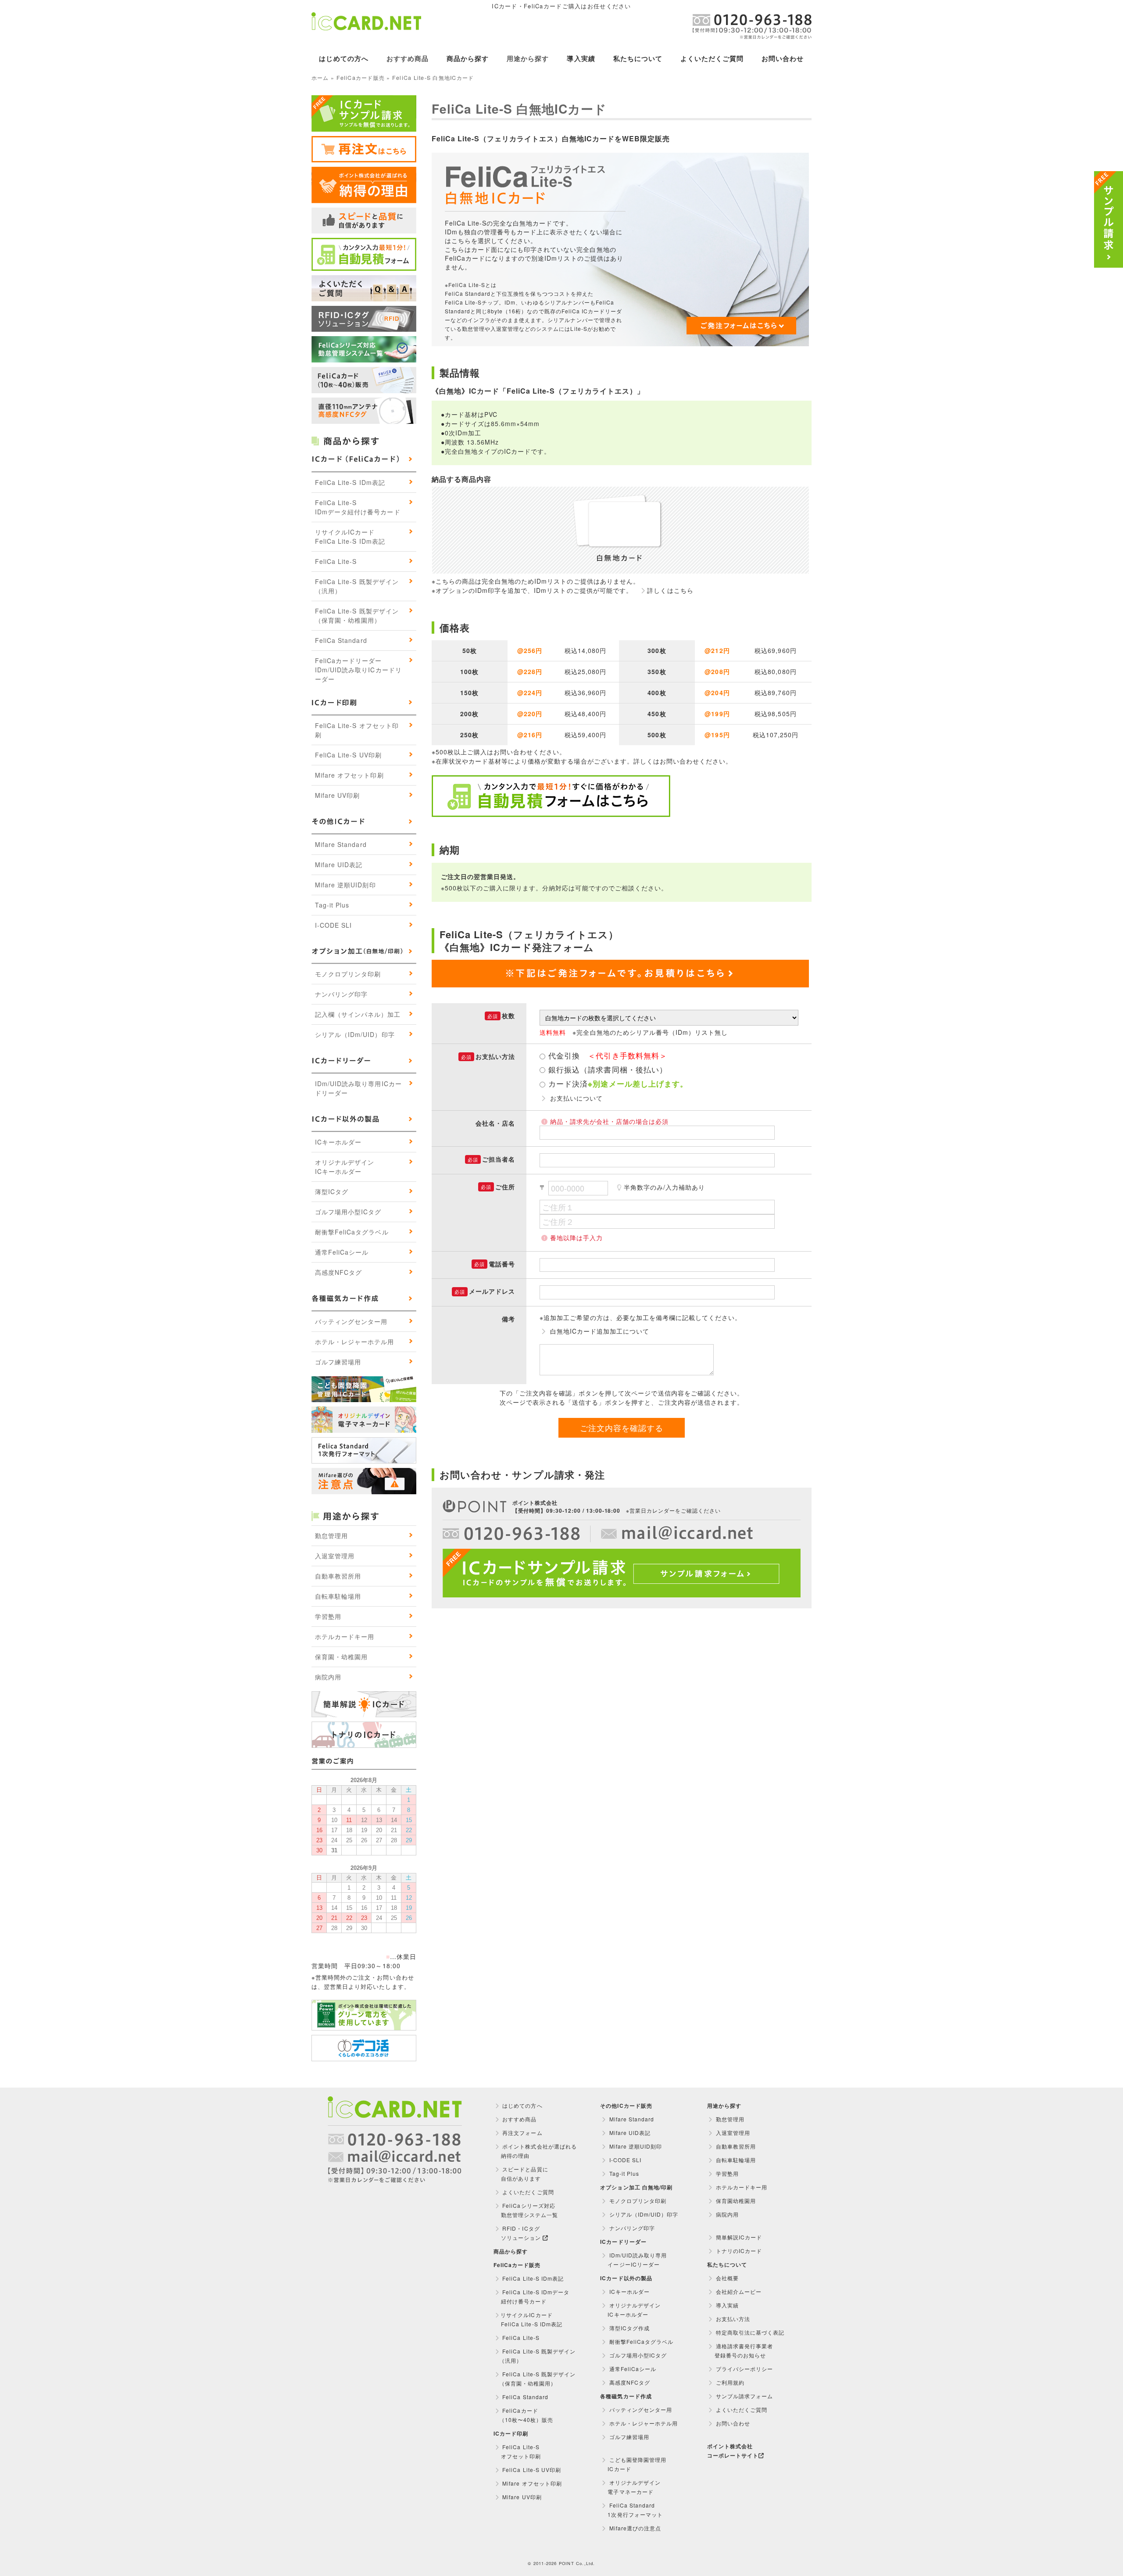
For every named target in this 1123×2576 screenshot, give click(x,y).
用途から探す (528, 58)
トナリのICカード (738, 2251)
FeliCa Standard (341, 640)
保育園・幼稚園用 (341, 1657)
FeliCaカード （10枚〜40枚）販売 (523, 2415)
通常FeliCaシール (342, 1252)
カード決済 (618, 1083)
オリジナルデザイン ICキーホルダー (630, 2310)
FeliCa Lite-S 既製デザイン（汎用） (357, 586)
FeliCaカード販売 (361, 78)
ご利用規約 (729, 2382)
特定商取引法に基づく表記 (749, 2332)
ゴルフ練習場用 (338, 1362)
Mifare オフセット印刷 (349, 775)
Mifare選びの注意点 (635, 2528)
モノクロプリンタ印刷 (348, 974)
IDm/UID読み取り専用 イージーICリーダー (633, 2260)
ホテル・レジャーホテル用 (354, 1342)
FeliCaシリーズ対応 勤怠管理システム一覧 (526, 2210)
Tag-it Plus (332, 905)
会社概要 (726, 2278)
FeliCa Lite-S (336, 561)
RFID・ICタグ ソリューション (518, 2233)
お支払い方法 (732, 2319)
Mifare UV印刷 (337, 795)
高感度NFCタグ (338, 1272)
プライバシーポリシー (744, 2369)
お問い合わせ (783, 58)
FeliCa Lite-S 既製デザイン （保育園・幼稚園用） (535, 2379)
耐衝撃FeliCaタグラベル (352, 1232)
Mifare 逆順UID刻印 (345, 885)
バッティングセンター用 (351, 1321)
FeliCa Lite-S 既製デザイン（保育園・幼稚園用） (357, 615)
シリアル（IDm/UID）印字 (355, 1034)
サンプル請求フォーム (744, 2396)
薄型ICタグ (332, 1191)
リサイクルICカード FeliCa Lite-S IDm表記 (528, 2319)
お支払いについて (576, 1098)
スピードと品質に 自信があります (521, 2174)
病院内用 (328, 1677)
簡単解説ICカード (738, 2237)
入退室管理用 (335, 1556)
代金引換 (608, 1056)
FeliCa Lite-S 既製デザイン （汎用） (535, 2356)
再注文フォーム (521, 2133)
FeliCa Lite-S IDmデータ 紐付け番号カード (531, 2296)
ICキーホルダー (338, 1142)
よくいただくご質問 (712, 58)
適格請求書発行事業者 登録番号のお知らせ (740, 2350)
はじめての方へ (343, 58)
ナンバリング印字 (341, 994)
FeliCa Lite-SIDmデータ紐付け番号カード (358, 507)
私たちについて (638, 58)
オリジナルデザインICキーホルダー (345, 1167)
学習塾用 (328, 1616)
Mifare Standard (341, 844)
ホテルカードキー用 (345, 1636)
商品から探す (468, 58)
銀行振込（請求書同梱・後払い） (608, 1070)
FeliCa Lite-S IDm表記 (350, 482)
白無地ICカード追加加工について (600, 1331)
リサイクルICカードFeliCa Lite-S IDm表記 (350, 536)
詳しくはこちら (670, 590)
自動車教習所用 (338, 1576)
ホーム (320, 78)
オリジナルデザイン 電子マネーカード (630, 2487)
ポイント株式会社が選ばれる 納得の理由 (535, 2151)
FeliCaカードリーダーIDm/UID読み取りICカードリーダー (358, 670)
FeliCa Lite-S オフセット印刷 (357, 730)
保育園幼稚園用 (735, 2201)
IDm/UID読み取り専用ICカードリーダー (358, 1088)
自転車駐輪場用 (338, 1596)
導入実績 (581, 58)
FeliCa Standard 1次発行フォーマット (631, 2510)
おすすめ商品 (408, 58)
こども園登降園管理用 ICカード (633, 2464)
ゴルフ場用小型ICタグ (348, 1212)
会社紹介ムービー (738, 2291)
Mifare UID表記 (339, 865)
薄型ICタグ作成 (629, 2328)
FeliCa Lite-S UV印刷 (348, 755)
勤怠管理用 (331, 1536)
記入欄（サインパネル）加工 (358, 1014)
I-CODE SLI (333, 925)
